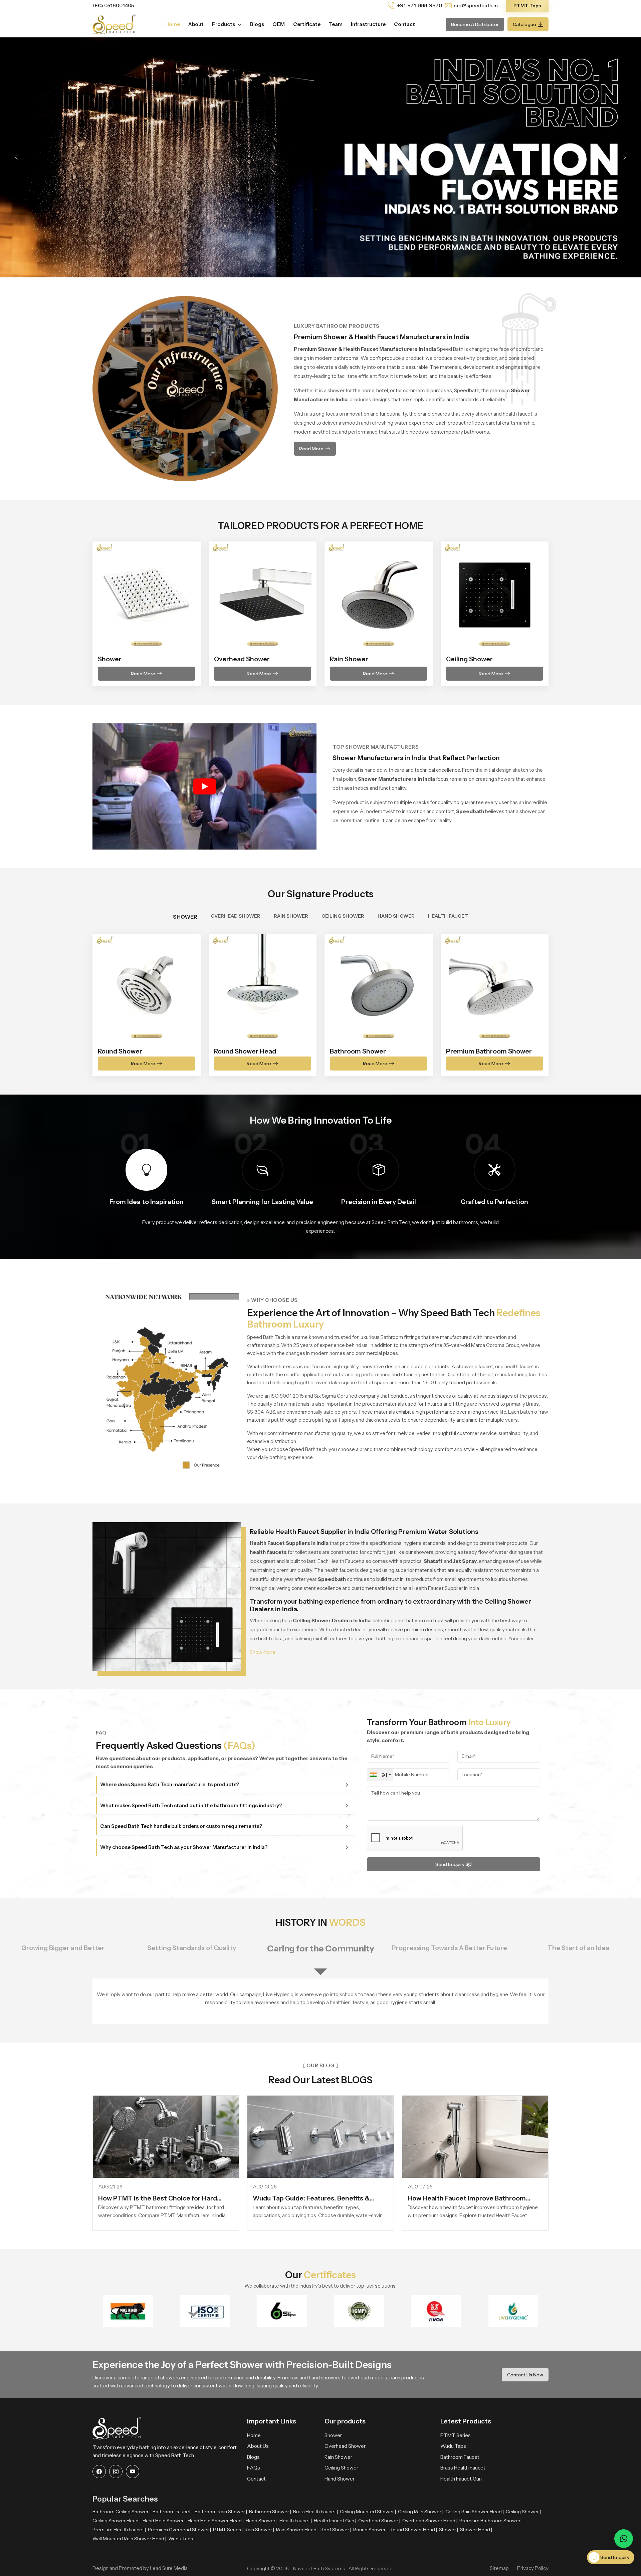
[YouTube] (133, 2472)
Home (173, 24)
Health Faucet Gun (461, 2479)
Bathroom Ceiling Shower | (122, 2512)
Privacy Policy (533, 2568)
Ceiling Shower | (523, 2512)
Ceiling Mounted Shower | (368, 2512)
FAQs (254, 2468)
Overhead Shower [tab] (236, 916)
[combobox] (380, 1775)
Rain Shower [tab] (291, 916)
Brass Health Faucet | (315, 2512)
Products (224, 24)
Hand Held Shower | (164, 2521)
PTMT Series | (228, 2530)
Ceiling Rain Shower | (421, 2512)
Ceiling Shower (341, 2468)
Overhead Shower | (379, 2521)
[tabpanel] (320, 1001)
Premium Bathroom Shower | (491, 2521)
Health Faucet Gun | (335, 2521)
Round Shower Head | (413, 2530)
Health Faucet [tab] (448, 916)
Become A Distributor (475, 24)
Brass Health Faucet (463, 2468)
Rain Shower (338, 2457)
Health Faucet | (296, 2521)
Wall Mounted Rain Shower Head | (129, 2539)
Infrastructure (368, 24)
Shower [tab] (185, 917)
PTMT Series (456, 2435)
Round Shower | (370, 2530)
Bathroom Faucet (460, 2457)
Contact (404, 24)
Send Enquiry (450, 1864)
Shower (333, 2435)
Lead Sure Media (169, 2568)
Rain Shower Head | (297, 2530)
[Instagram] (116, 2472)
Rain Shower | (259, 2530)
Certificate (307, 24)
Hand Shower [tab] (396, 916)
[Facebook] (99, 2472)
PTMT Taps (527, 6)
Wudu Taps (453, 2446)
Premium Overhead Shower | (179, 2530)
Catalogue (524, 24)
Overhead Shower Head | (430, 2521)
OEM (279, 24)
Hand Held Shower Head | (216, 2521)
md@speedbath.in (476, 6)
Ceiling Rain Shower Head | (475, 2512)
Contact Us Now (525, 2375)
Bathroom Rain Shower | (221, 2512)
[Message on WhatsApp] (624, 2539)
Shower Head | (476, 2530)
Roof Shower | (336, 2530)
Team (336, 24)
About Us (258, 2446)
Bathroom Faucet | (173, 2512)
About (196, 24)
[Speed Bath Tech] (114, 24)
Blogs (257, 24)
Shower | (449, 2530)
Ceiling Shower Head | (117, 2521)
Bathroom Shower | (270, 2512)
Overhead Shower (345, 2446)
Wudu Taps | (181, 2539)
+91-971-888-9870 (419, 6)
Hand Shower (340, 2479)
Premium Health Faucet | (119, 2530)
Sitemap (499, 2568)
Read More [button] (311, 449)
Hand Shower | (262, 2521)
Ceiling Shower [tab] (343, 916)
